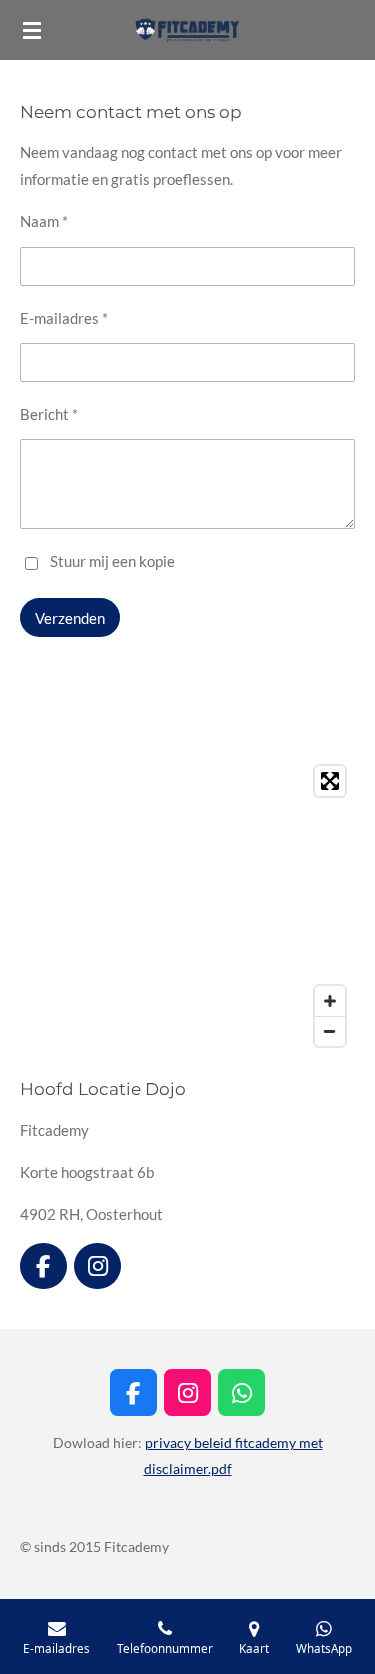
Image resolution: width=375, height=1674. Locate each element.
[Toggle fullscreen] (330, 781)
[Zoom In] (330, 1001)
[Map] (187, 906)
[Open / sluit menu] (32, 30)
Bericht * (49, 414)
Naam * (44, 221)
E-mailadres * (64, 318)
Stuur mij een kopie (112, 561)
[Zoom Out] (330, 1031)
